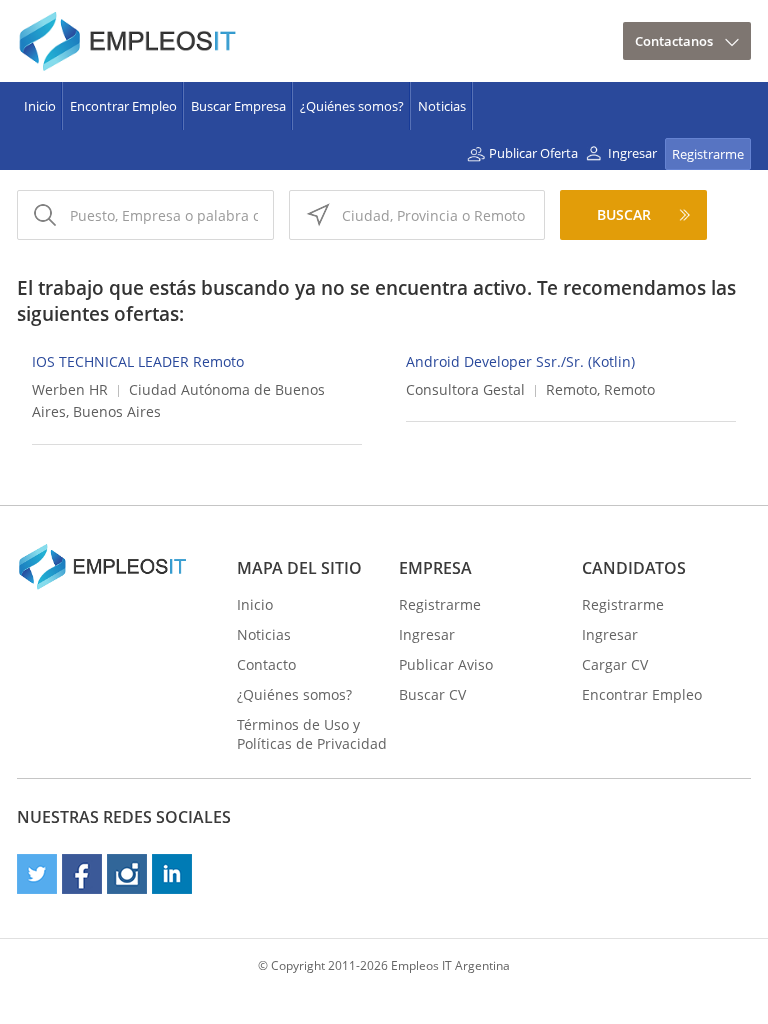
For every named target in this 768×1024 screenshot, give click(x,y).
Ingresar (632, 153)
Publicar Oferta (533, 153)
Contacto (266, 664)
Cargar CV (615, 664)
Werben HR (70, 389)
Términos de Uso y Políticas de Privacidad (312, 734)
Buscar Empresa (238, 106)
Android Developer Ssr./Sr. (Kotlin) (520, 361)
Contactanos (674, 41)
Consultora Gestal (465, 389)
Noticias (442, 106)
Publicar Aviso (446, 664)
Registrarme (708, 154)
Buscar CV (432, 694)
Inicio (40, 106)
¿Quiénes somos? (352, 106)
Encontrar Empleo (123, 106)
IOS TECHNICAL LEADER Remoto (138, 361)
